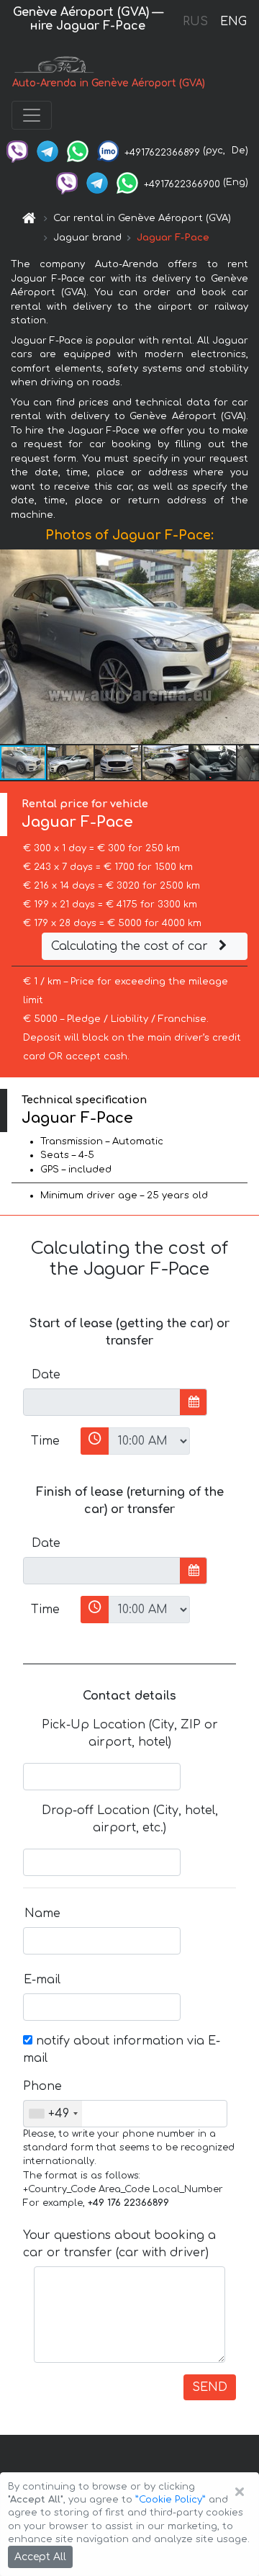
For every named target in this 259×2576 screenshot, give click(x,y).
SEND (210, 2387)
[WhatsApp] (78, 151)
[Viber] (17, 151)
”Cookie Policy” (171, 2500)
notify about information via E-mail (122, 2050)
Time (45, 1441)
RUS (195, 22)
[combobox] (53, 2114)
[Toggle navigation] (32, 115)
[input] (102, 1402)
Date (46, 1375)
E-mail (42, 1980)
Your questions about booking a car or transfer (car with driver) (119, 2244)
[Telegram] (47, 151)
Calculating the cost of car (131, 946)
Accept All (40, 2557)
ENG (233, 22)
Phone (42, 2086)
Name (42, 1913)
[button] (71, 763)
